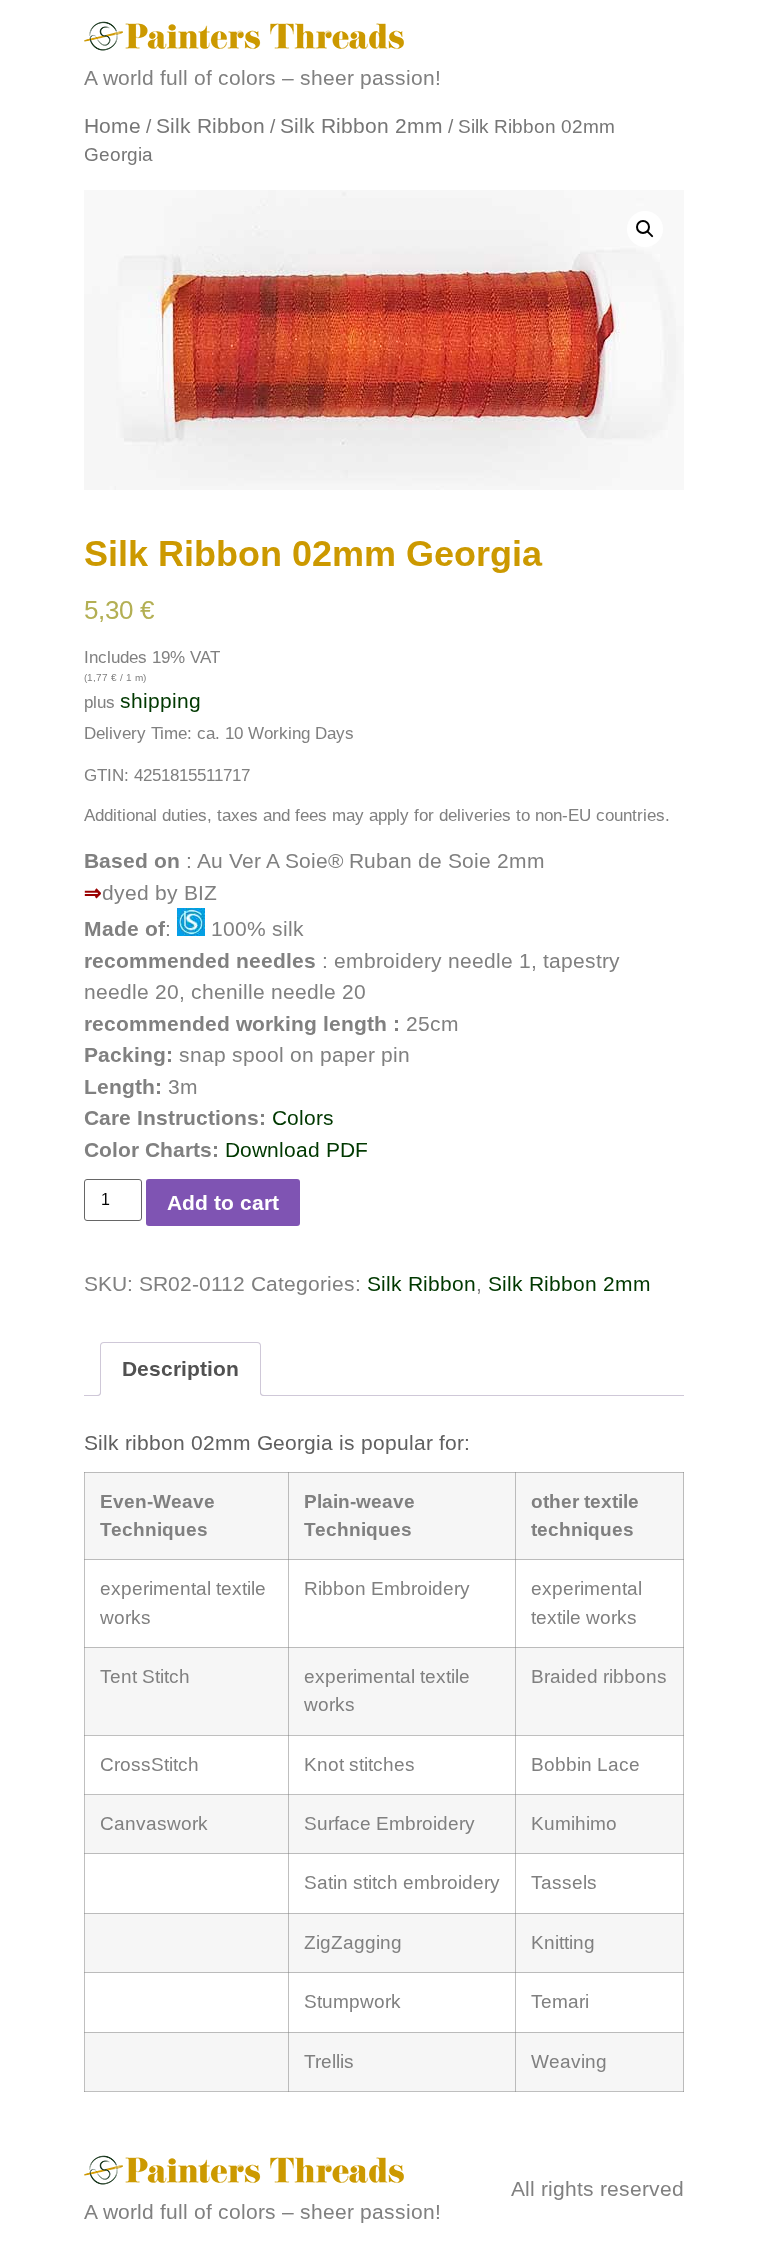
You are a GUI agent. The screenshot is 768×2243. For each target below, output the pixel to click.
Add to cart (223, 1202)
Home (112, 125)
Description (180, 1368)
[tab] (180, 1369)
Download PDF (296, 1149)
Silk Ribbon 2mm (361, 125)
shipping (160, 700)
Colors (303, 1117)
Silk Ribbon (210, 125)
